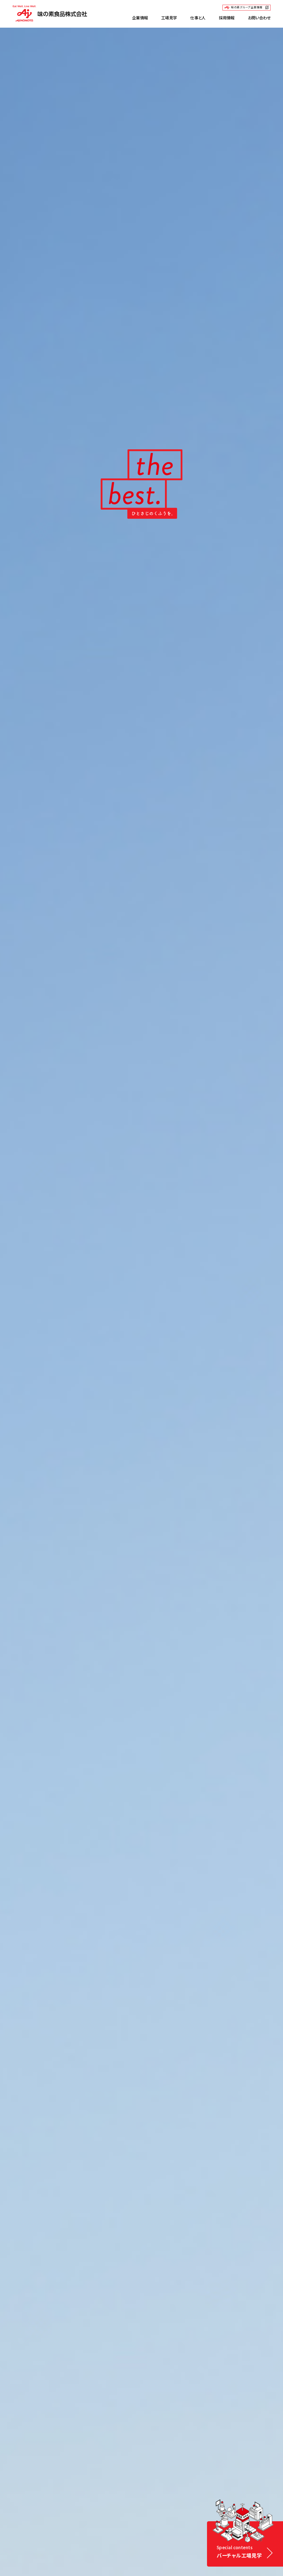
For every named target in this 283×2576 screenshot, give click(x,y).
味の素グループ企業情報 (247, 7)
